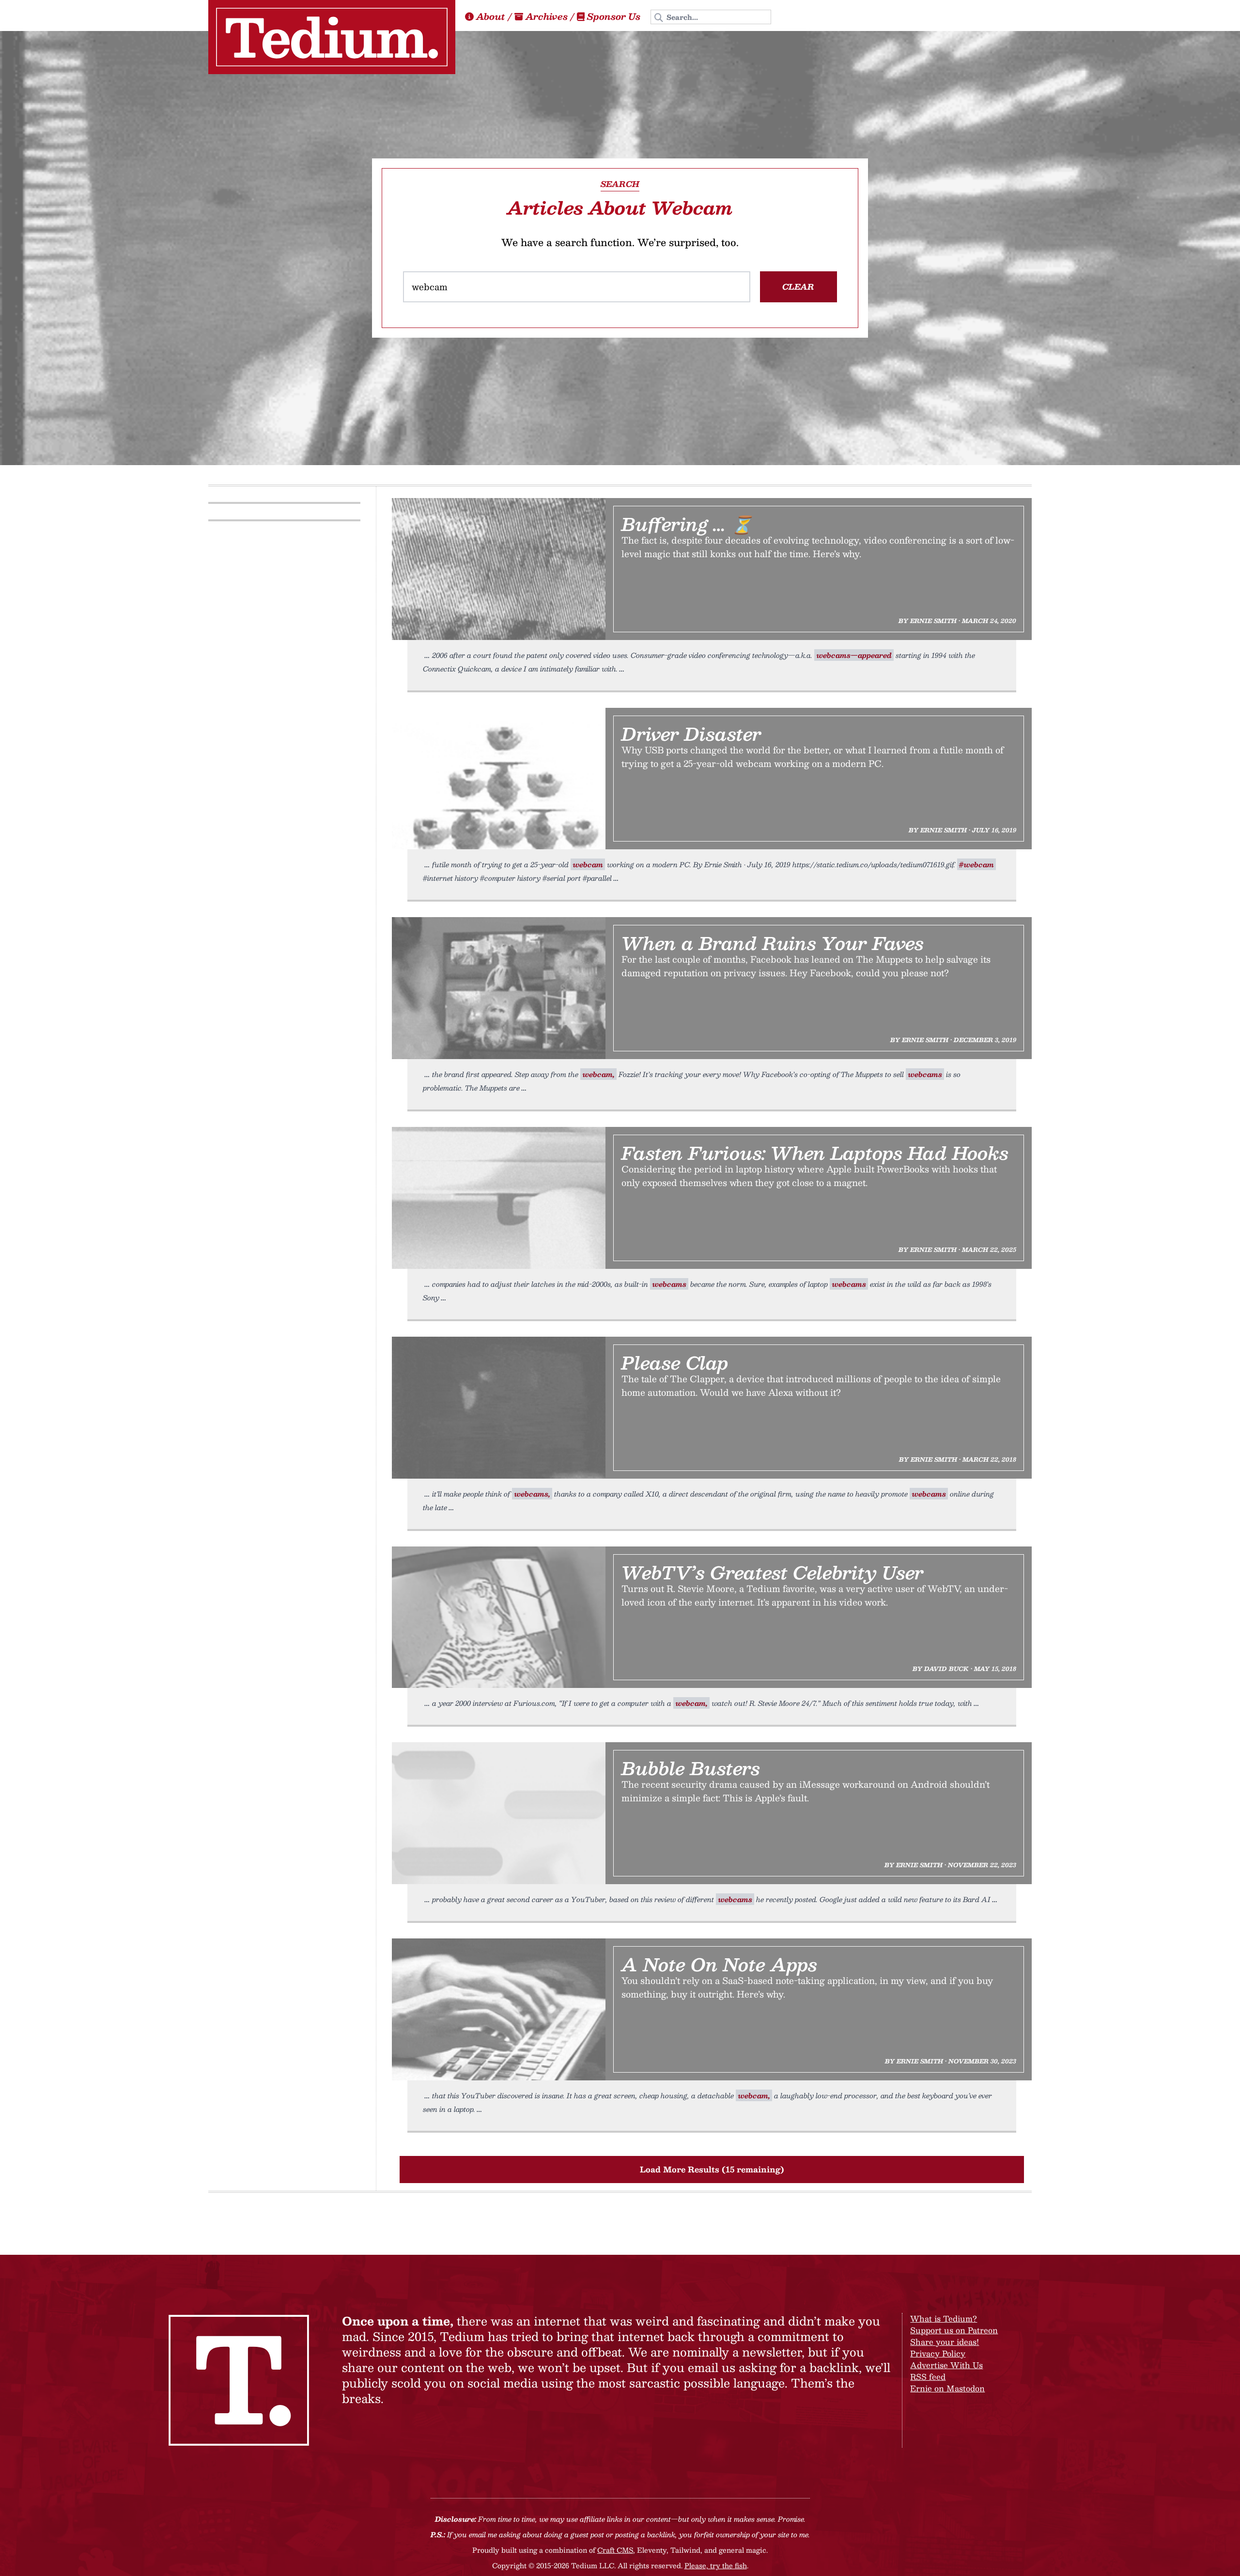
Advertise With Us (946, 2365)
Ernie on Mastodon (947, 2388)
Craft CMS (615, 2550)
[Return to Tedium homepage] (332, 37)
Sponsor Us (614, 16)
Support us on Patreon (954, 2330)
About (491, 16)
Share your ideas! (945, 2342)
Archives (547, 16)
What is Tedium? (944, 2318)
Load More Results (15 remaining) (712, 2169)
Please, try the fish (716, 2565)
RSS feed (928, 2377)
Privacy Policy (938, 2353)
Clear (798, 287)
